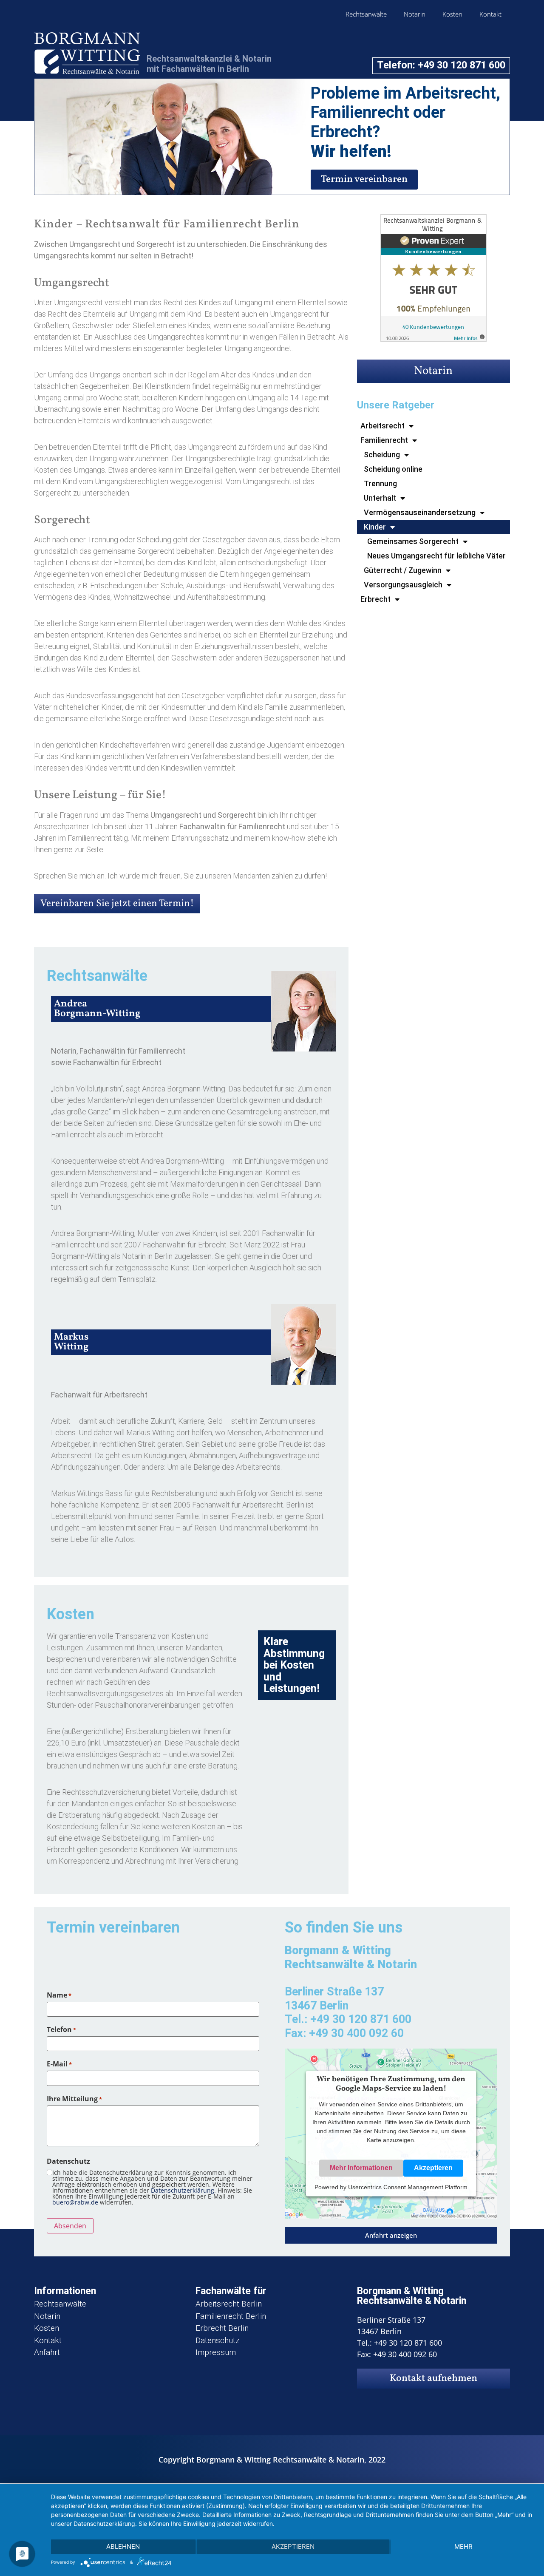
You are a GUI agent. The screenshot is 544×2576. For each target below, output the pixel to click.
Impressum (216, 2352)
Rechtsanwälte (366, 14)
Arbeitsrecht (382, 426)
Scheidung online (393, 469)
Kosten (452, 14)
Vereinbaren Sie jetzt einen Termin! (117, 904)
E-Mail (59, 2064)
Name (59, 1995)
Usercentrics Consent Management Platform (408, 2188)
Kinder (375, 527)
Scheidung (382, 455)
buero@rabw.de (75, 2202)
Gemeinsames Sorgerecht (413, 541)
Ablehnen (123, 2546)
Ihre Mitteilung (74, 2099)
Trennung (380, 483)
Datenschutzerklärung (183, 2190)
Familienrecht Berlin (231, 2316)
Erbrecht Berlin (222, 2328)
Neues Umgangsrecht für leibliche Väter (436, 556)
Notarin (415, 14)
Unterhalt (380, 498)
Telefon (61, 2029)
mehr (463, 2546)
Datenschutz (217, 2340)
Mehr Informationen (361, 2168)
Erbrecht (375, 599)
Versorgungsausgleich (403, 585)
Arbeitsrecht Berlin (229, 2304)
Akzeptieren (433, 2168)
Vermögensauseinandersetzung (420, 512)
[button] (391, 2235)
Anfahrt (47, 2352)
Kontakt (490, 14)
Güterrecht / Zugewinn (403, 570)
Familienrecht (384, 440)
